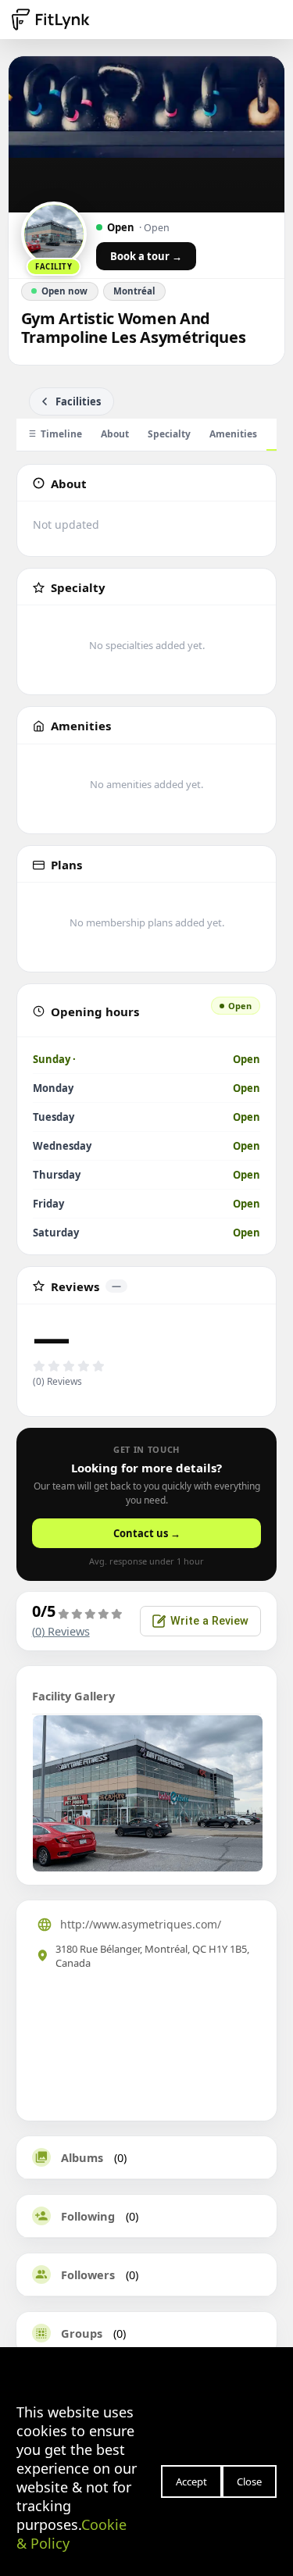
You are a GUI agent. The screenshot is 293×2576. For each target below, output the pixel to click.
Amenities (233, 434)
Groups (82, 2333)
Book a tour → (146, 256)
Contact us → (147, 1533)
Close (249, 2481)
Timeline (61, 434)
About (115, 434)
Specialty (169, 434)
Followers (88, 2275)
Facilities (78, 401)
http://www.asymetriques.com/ (141, 1924)
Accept (191, 2481)
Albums (82, 2157)
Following (88, 2216)
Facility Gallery (73, 1696)
